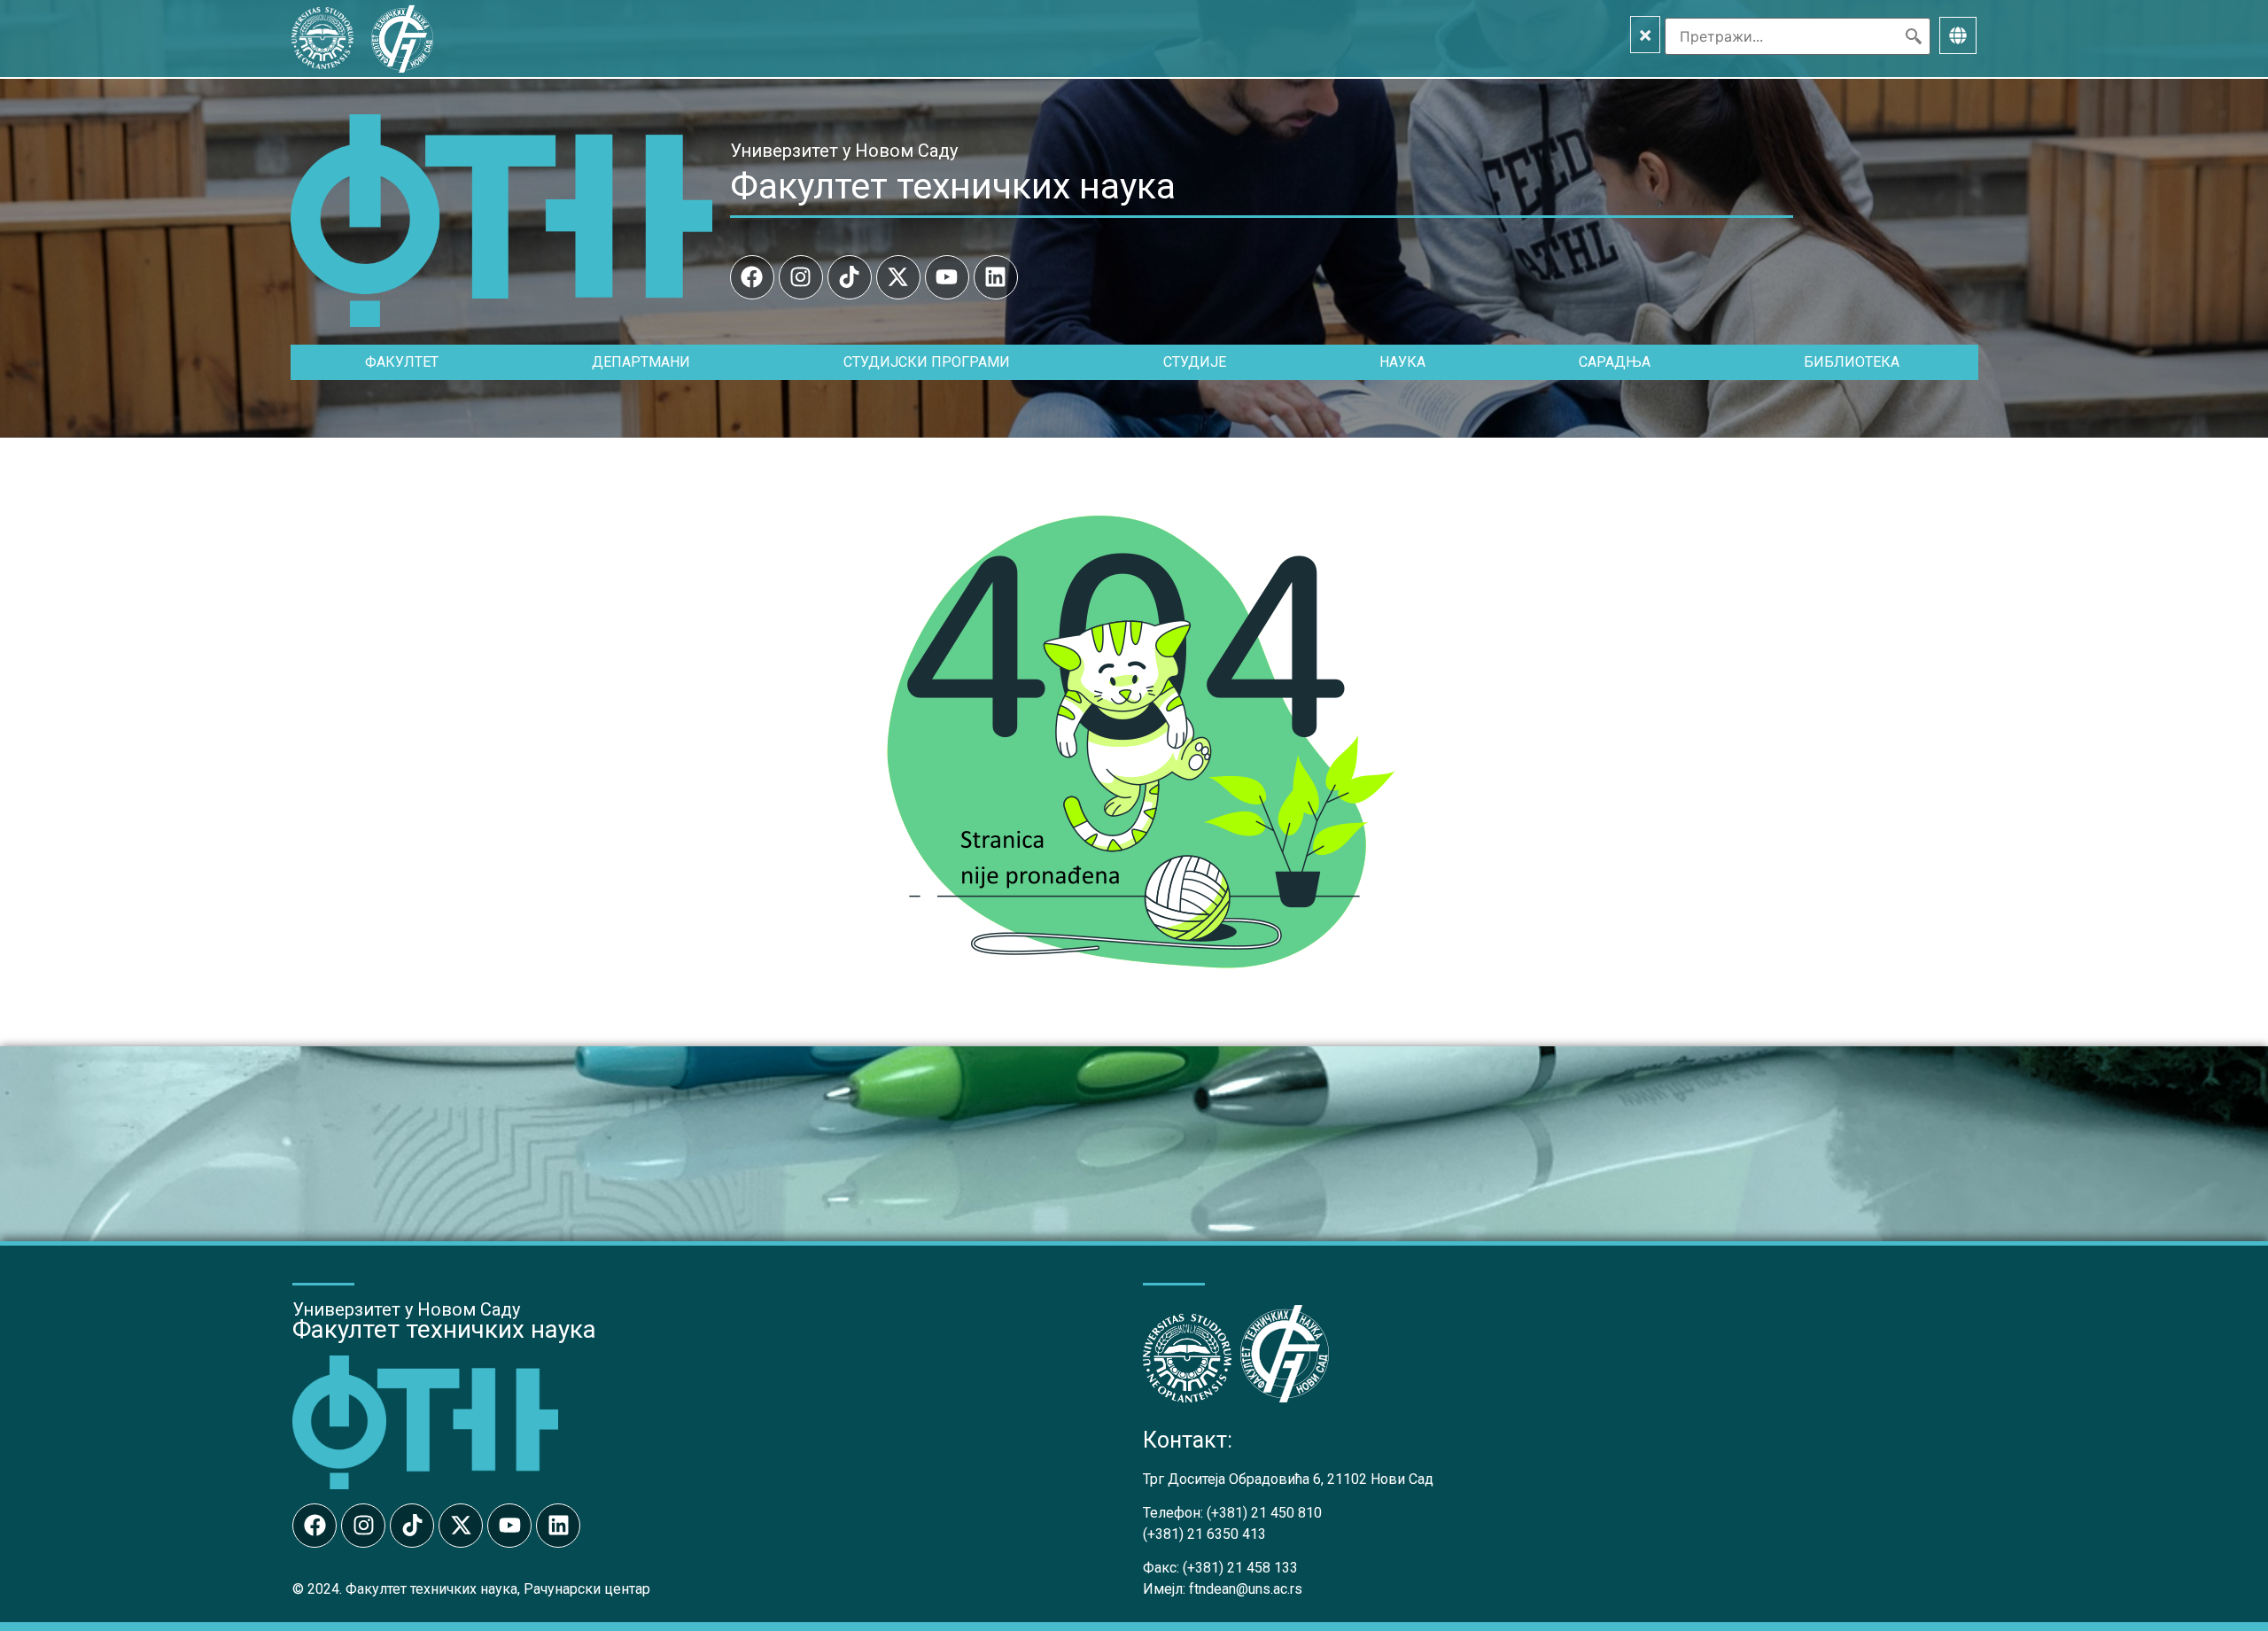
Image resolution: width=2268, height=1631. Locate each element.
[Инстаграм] (801, 277)
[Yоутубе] (947, 277)
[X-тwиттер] (898, 277)
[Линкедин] (996, 277)
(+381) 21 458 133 (1240, 1568)
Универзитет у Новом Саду (844, 151)
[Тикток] (850, 277)
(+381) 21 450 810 (1264, 1513)
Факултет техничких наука (953, 186)
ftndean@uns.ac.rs (1246, 1589)
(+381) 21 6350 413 (1204, 1534)
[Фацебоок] (752, 277)
